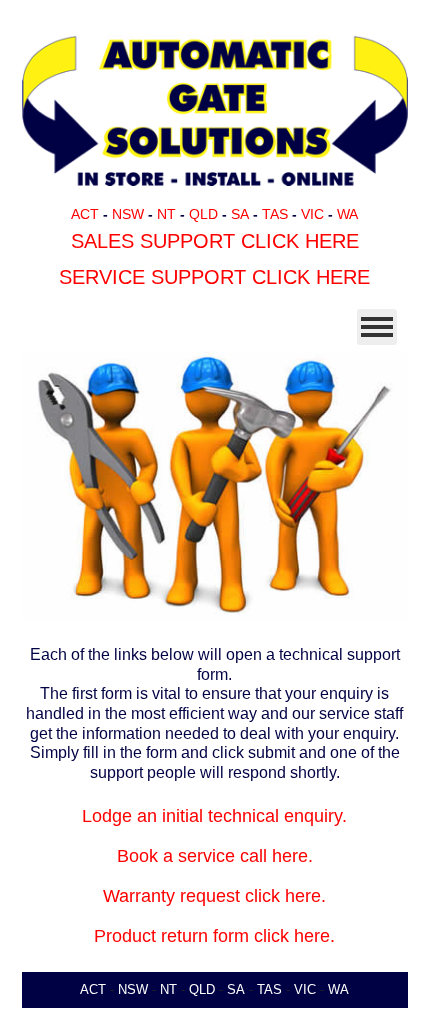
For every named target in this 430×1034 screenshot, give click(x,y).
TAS (275, 214)
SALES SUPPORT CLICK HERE (215, 241)
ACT (85, 214)
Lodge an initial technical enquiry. (214, 816)
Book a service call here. (215, 856)
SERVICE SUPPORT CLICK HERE (214, 277)
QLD (203, 214)
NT (166, 214)
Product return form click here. (214, 936)
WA (347, 214)
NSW (128, 214)
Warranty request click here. (214, 896)
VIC (312, 214)
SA (240, 214)
